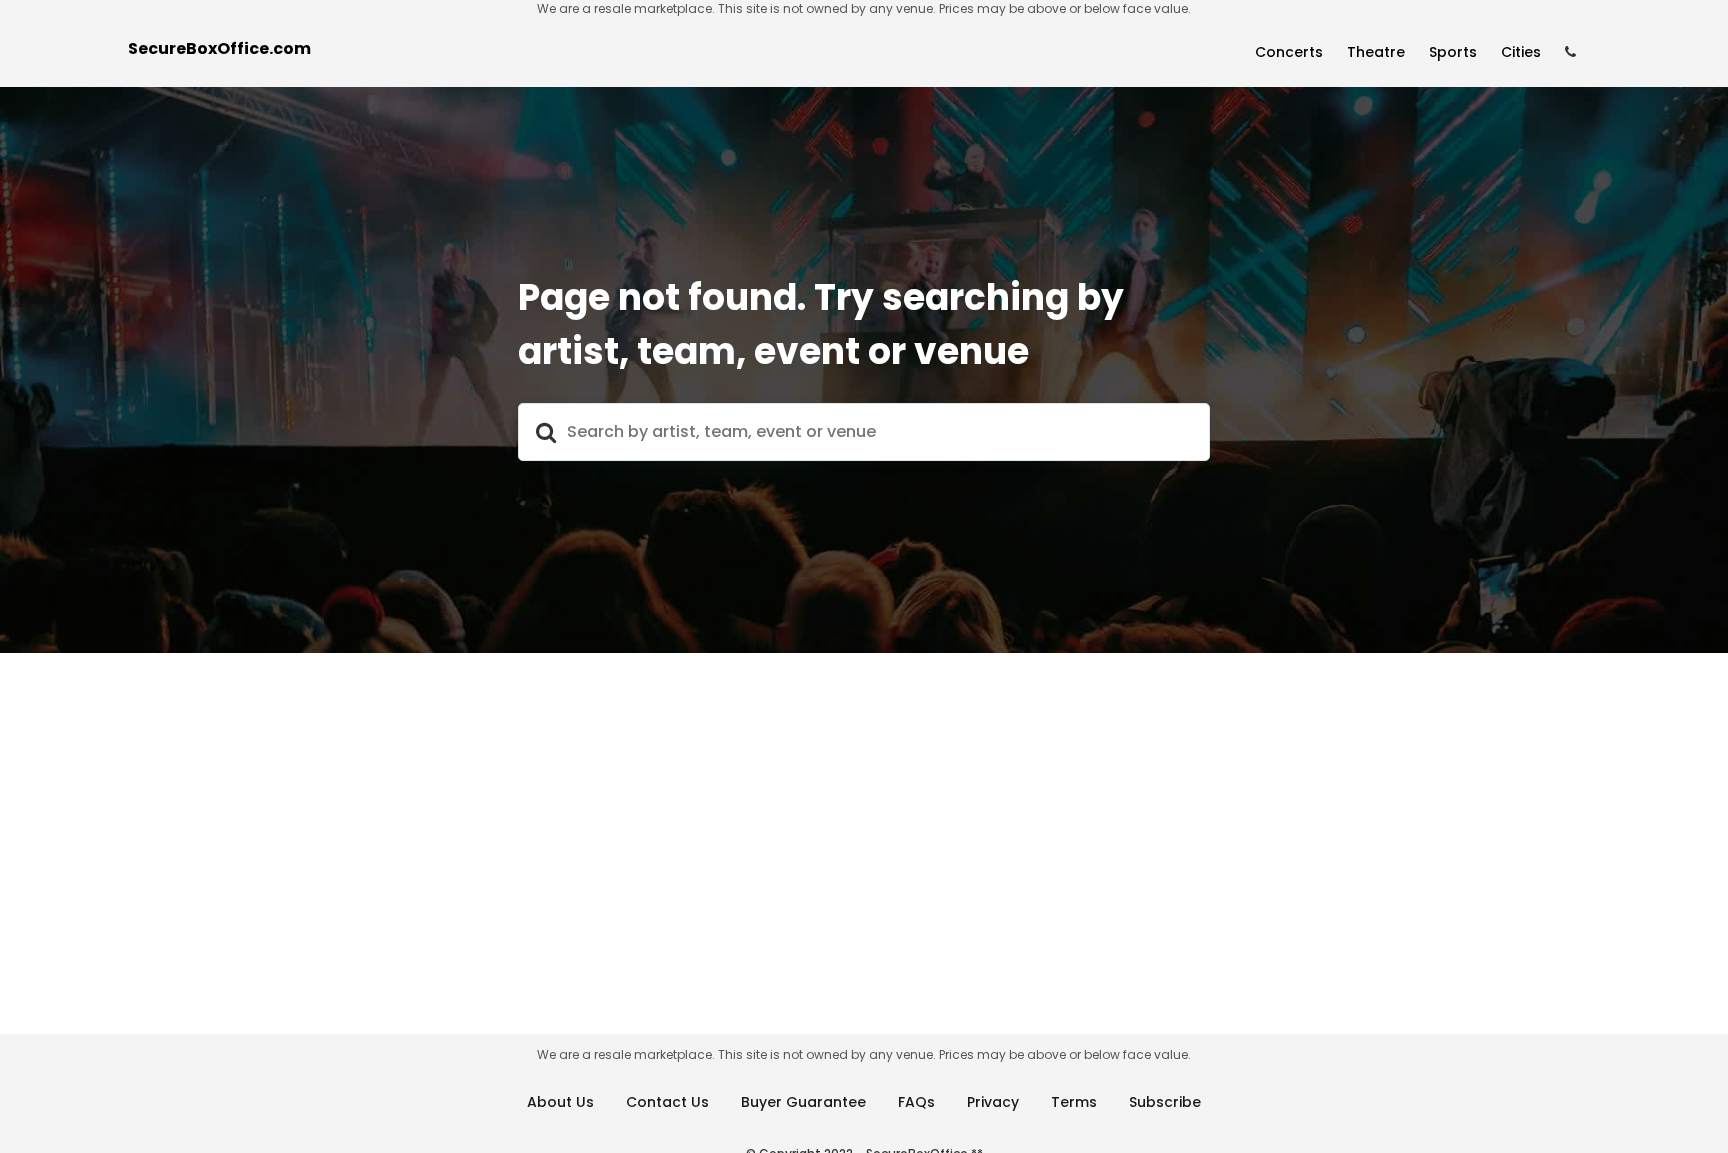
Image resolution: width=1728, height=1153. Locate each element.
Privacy (993, 1102)
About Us (560, 1102)
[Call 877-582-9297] (1570, 52)
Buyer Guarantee (803, 1102)
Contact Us (667, 1102)
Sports (1453, 52)
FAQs (916, 1102)
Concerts (1289, 52)
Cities (1521, 52)
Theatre (1376, 52)
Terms (1074, 1102)
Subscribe (1165, 1102)
